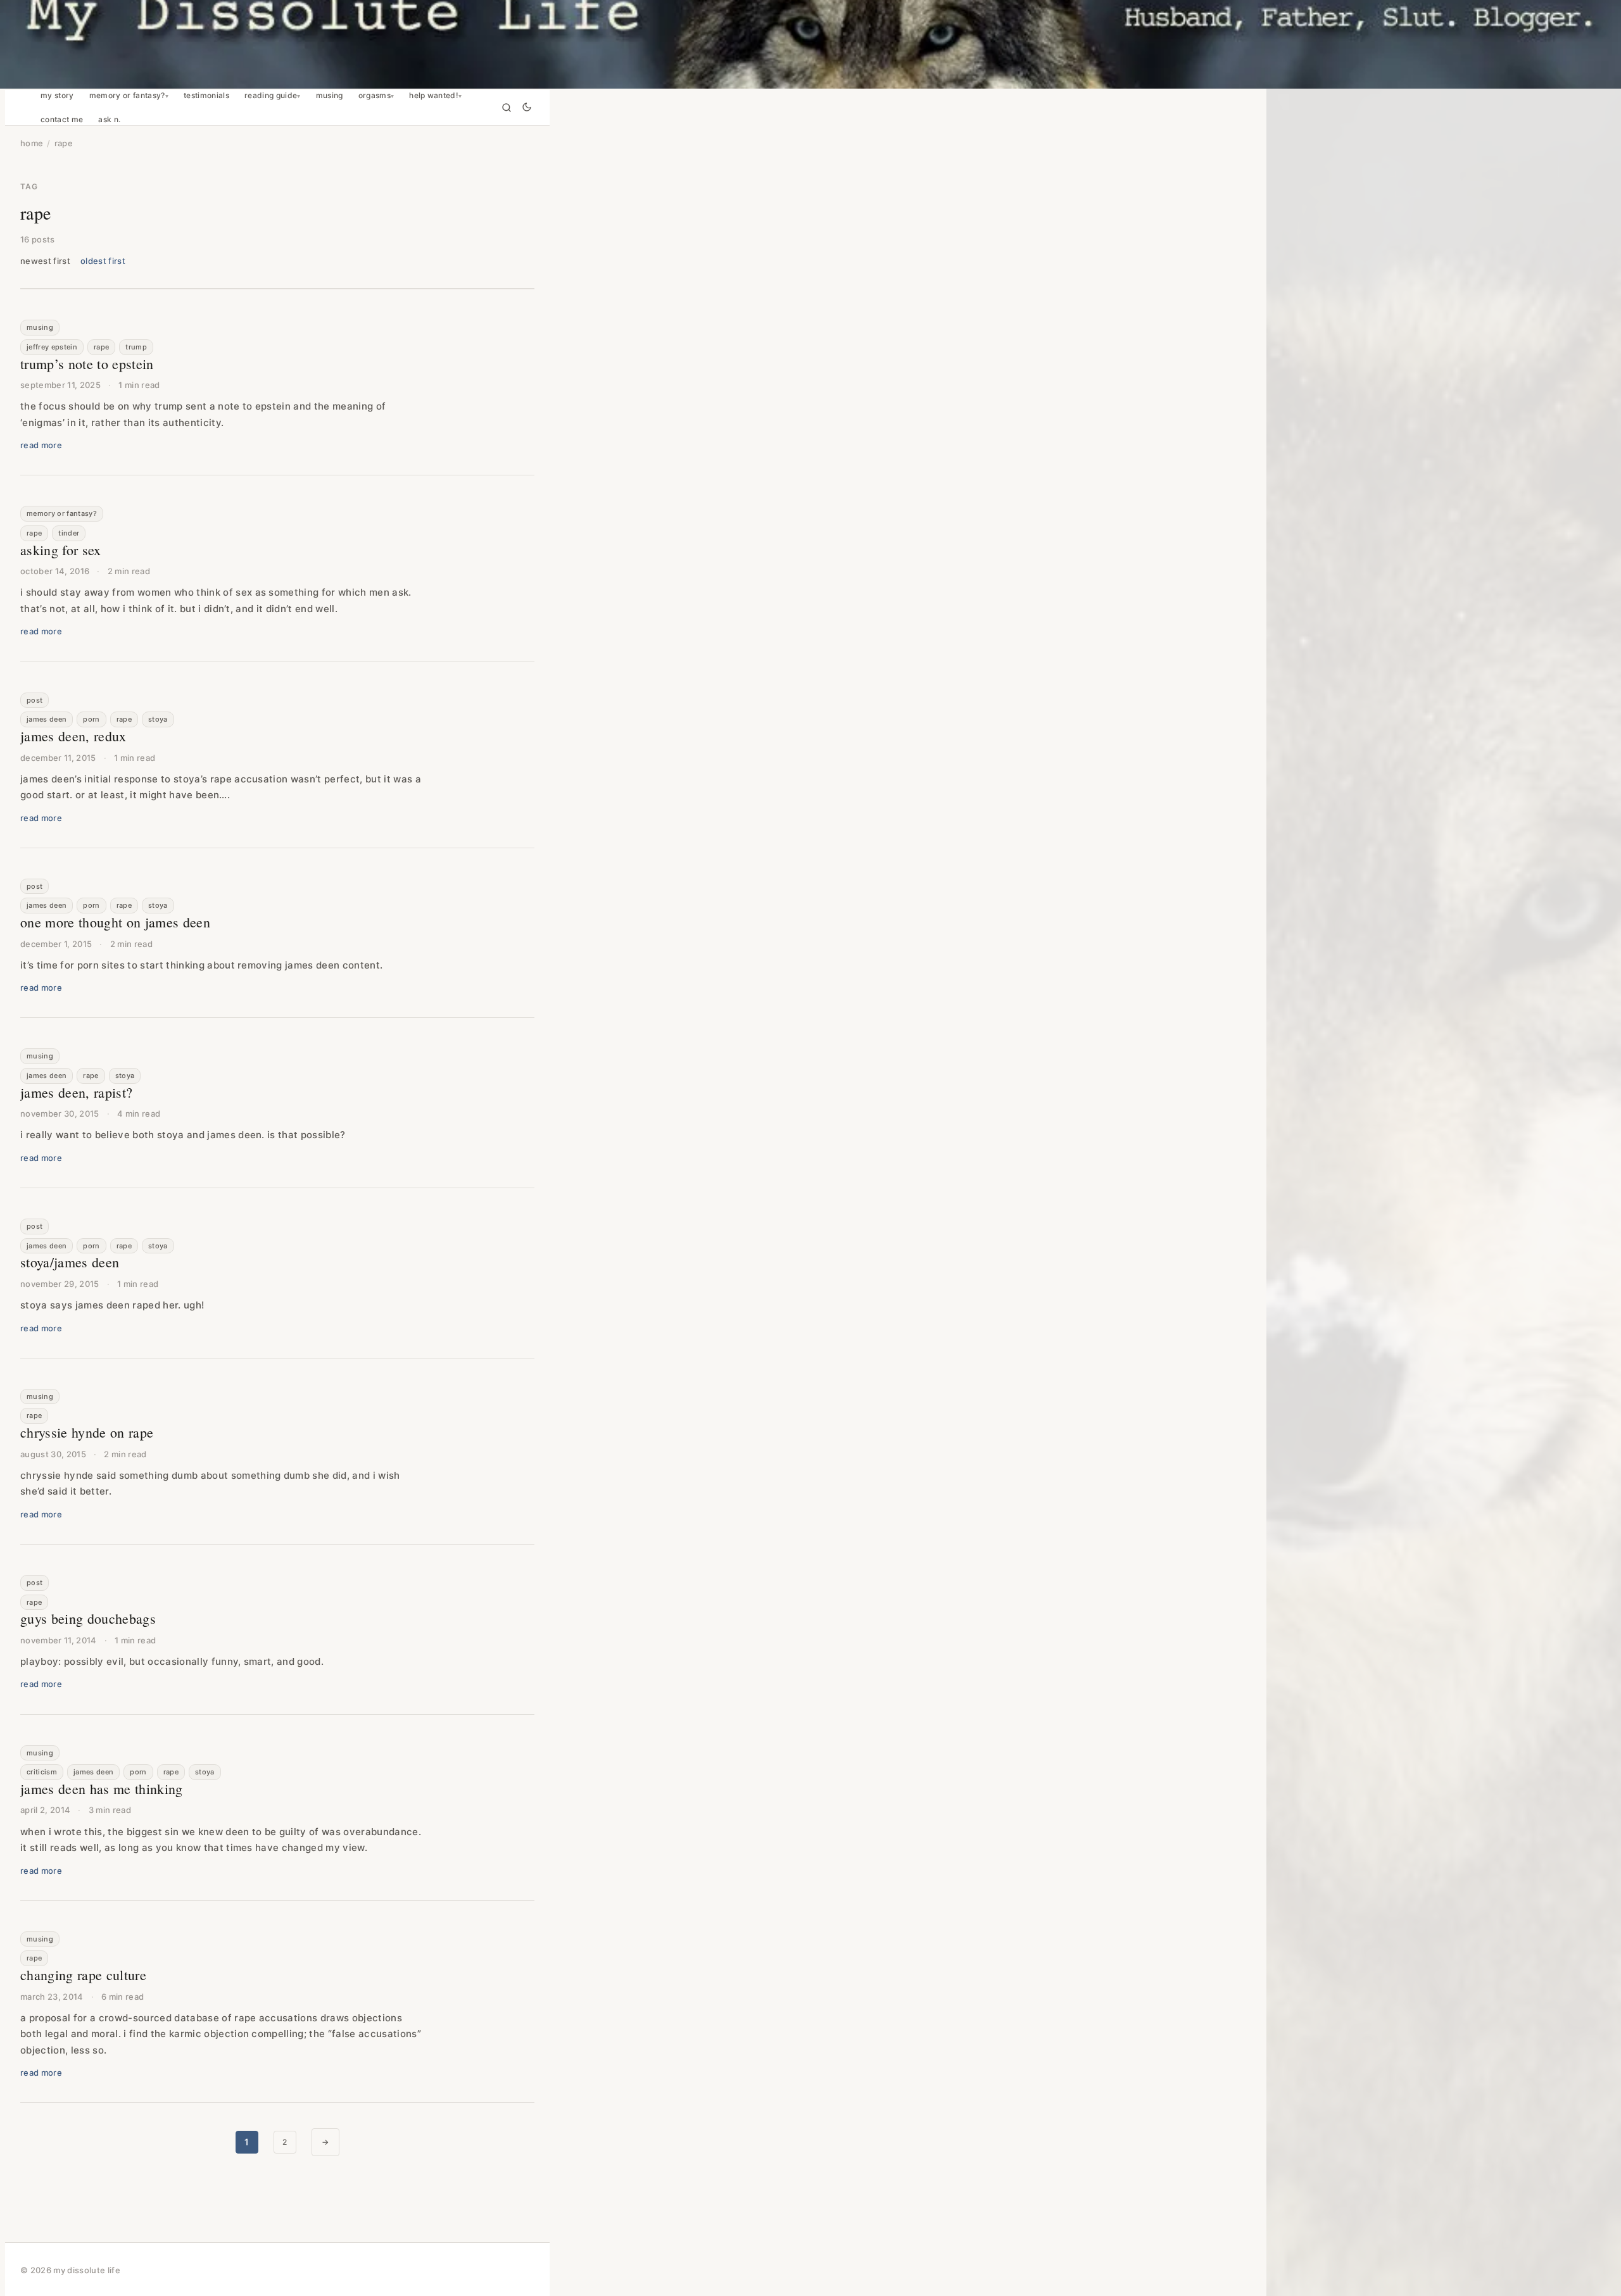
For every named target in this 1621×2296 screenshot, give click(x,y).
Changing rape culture (83, 1975)
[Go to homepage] (810, 44)
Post (35, 700)
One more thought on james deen (115, 922)
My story (57, 96)
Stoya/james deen (70, 1262)
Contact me (62, 120)
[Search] (507, 108)
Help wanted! (434, 96)
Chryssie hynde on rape (87, 1432)
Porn (91, 719)
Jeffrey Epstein (52, 347)
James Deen (47, 719)
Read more (41, 445)
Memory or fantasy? (127, 96)
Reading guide (271, 96)
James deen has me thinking (102, 1789)
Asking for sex (61, 550)
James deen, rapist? (76, 1092)
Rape (101, 347)
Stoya (158, 719)
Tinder (69, 533)
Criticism (42, 1772)
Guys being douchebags (88, 1618)
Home (32, 143)
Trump (136, 347)
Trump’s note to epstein (87, 364)
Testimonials (206, 96)
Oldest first (103, 261)
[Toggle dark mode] (527, 108)
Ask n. (109, 120)
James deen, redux (73, 736)
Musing (330, 96)
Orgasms (375, 96)
